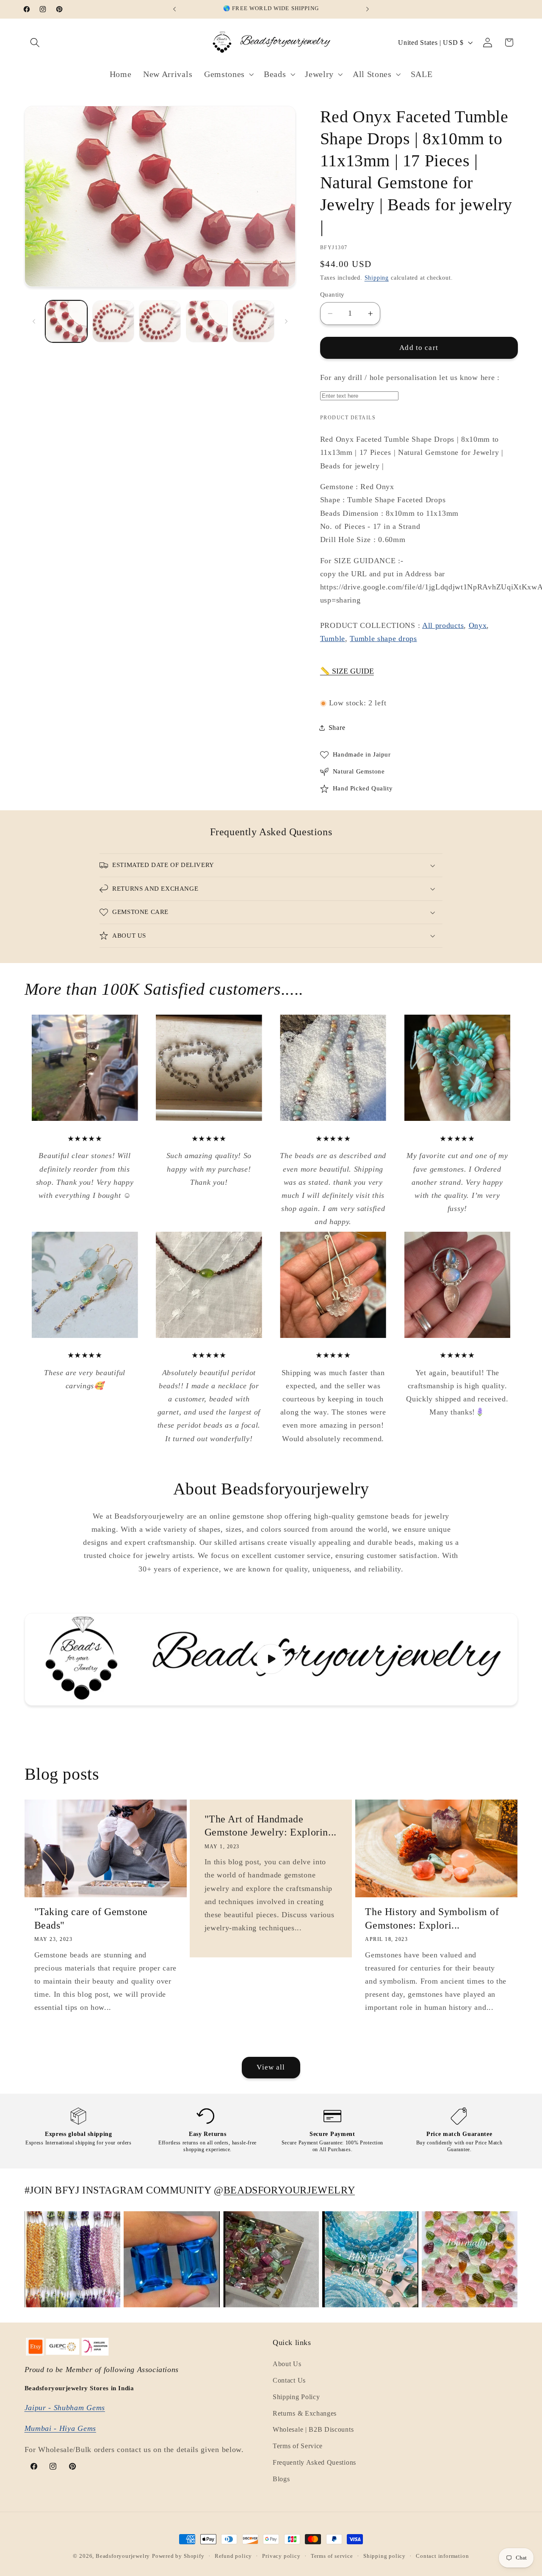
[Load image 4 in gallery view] (207, 321)
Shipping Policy (296, 2397)
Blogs (281, 2479)
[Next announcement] (368, 9)
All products (443, 625)
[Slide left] (34, 322)
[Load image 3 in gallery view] (160, 321)
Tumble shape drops (383, 639)
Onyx (478, 625)
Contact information (442, 2556)
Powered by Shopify (178, 2556)
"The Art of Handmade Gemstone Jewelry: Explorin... (271, 1826)
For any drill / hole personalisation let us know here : (410, 377)
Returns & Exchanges (305, 2413)
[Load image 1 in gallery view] (66, 321)
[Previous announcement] (174, 9)
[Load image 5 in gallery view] (253, 321)
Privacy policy (281, 2556)
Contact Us (289, 2381)
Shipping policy (384, 2556)
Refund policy (233, 2556)
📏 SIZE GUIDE (347, 672)
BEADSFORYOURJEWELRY (289, 2190)
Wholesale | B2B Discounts (313, 2430)
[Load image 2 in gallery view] (113, 321)
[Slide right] (286, 322)
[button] (35, 43)
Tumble (333, 639)
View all (271, 2067)
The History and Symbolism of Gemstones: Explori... (432, 1918)
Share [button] (337, 728)
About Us (287, 2364)
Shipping (377, 278)
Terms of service (332, 2556)
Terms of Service (298, 2446)
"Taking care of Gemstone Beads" (91, 1918)
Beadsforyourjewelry (123, 2556)
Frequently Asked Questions (314, 2463)
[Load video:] (271, 1659)
